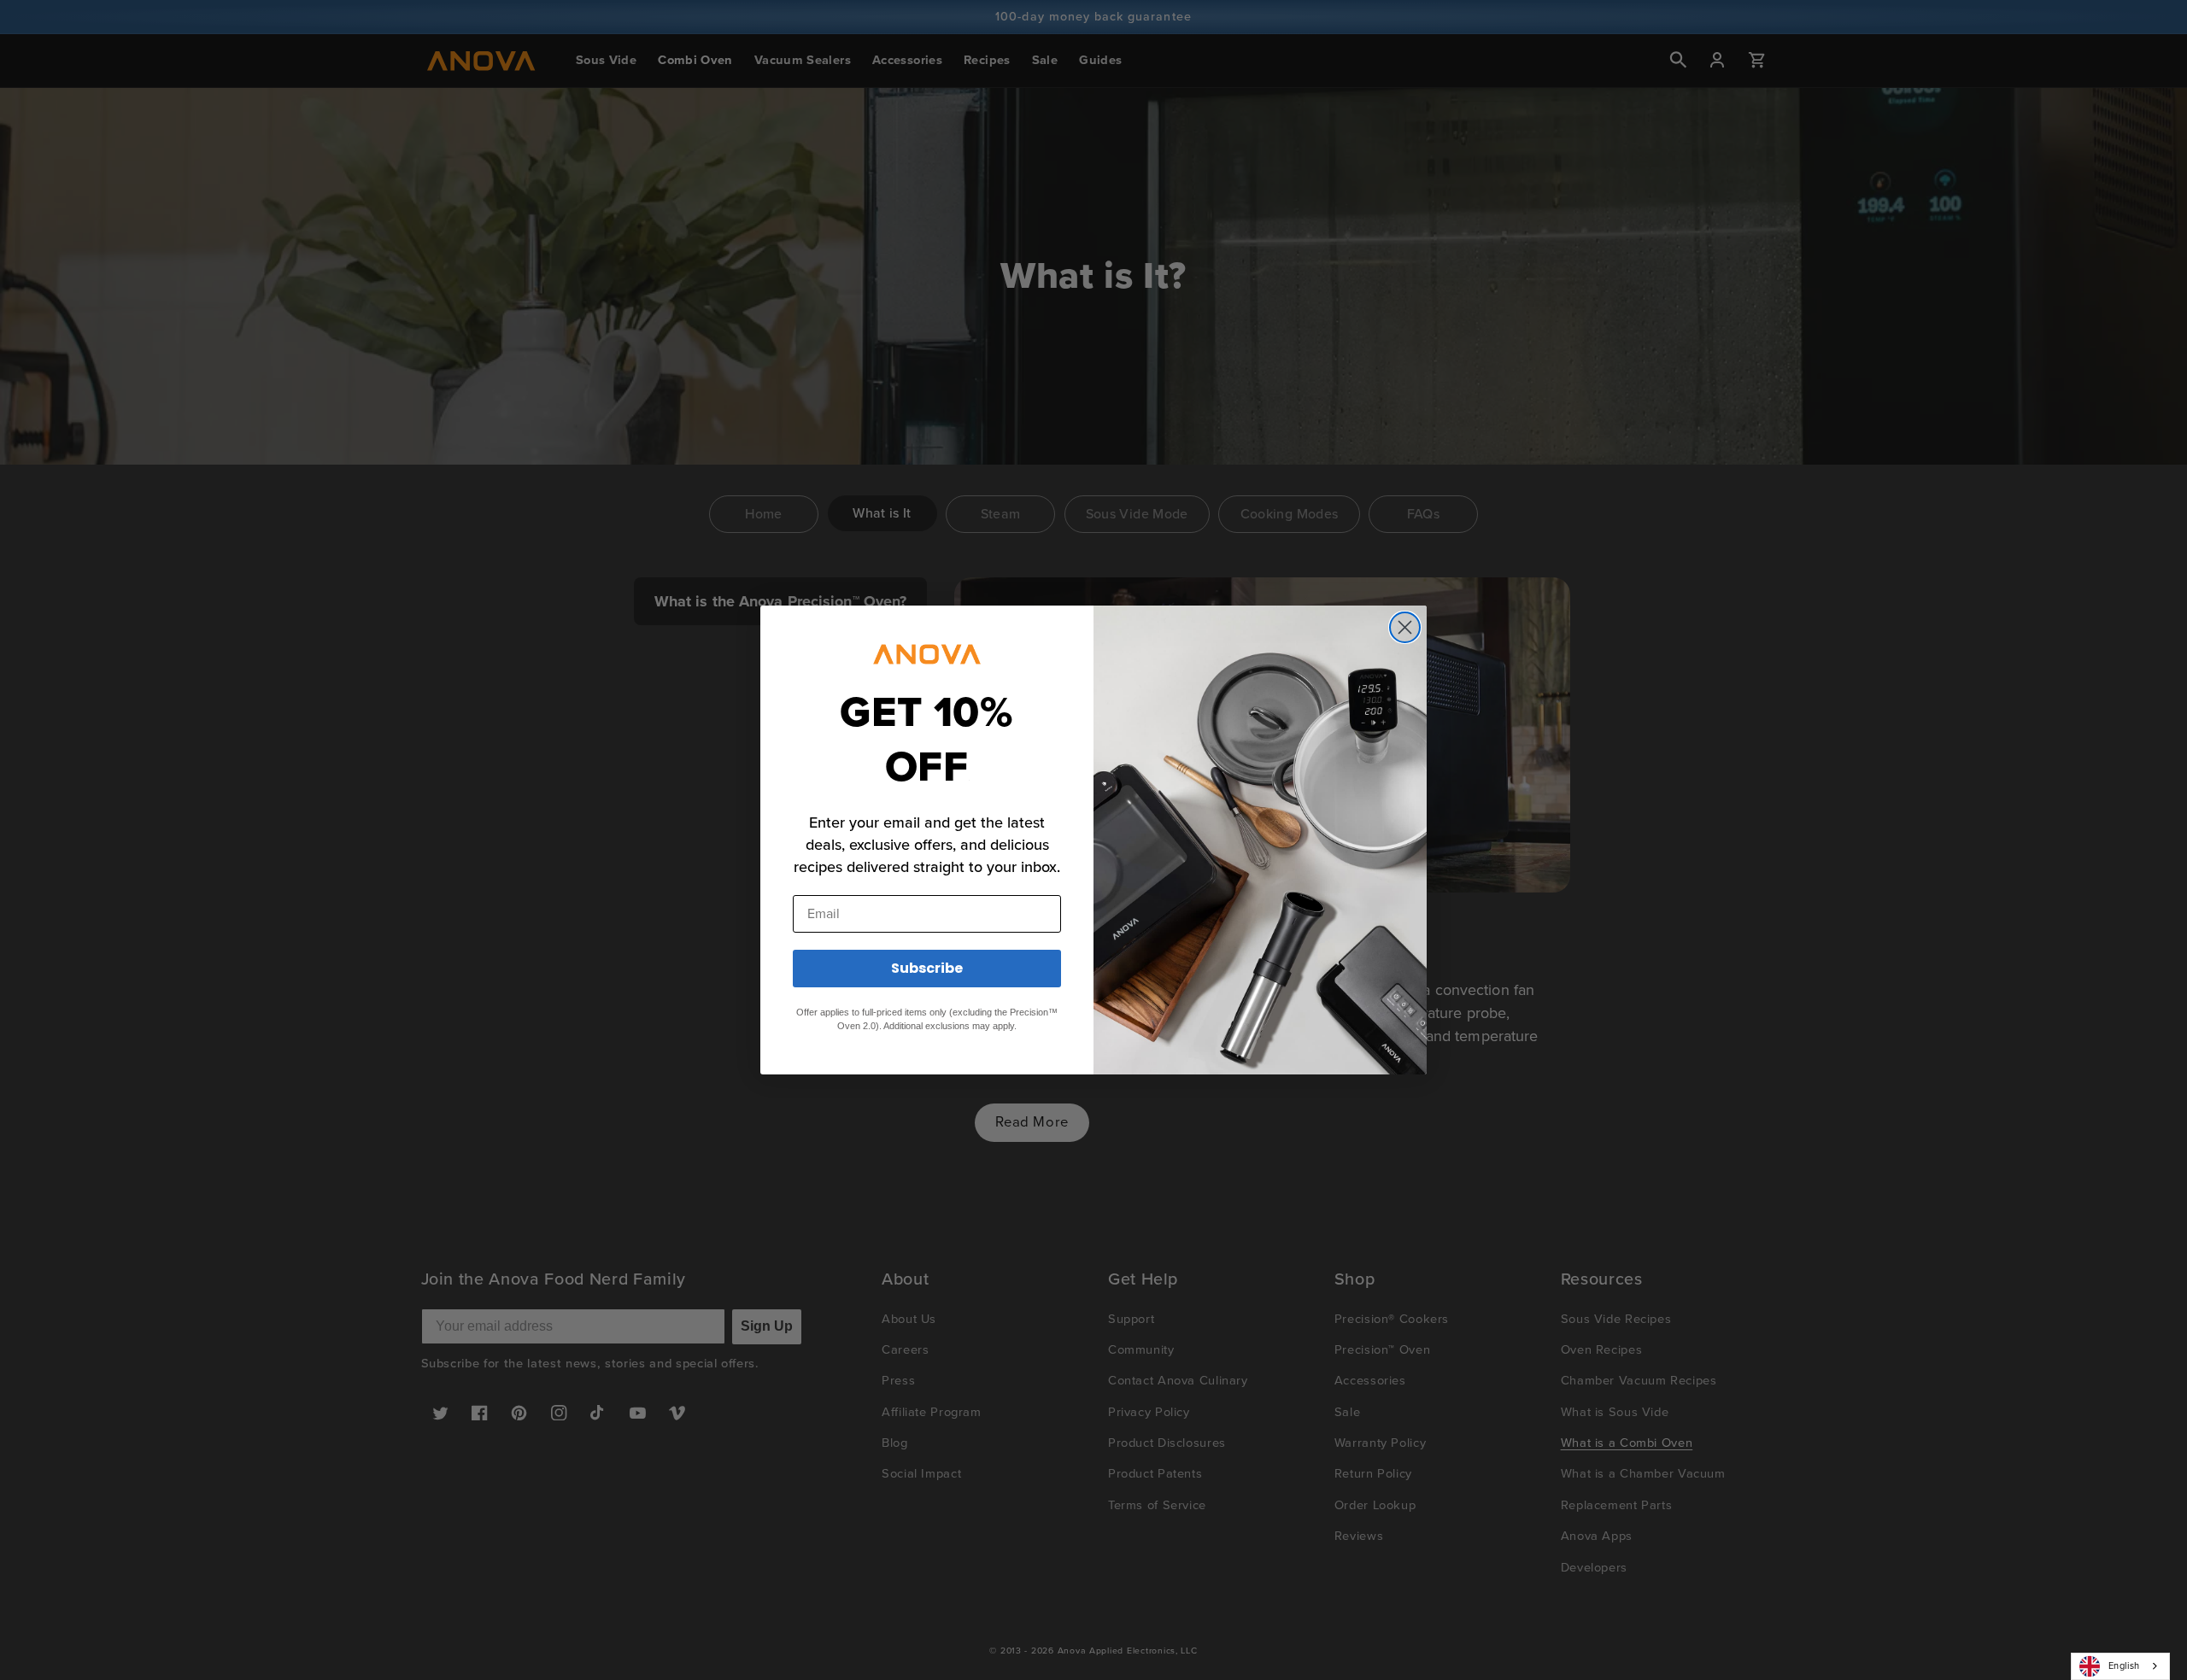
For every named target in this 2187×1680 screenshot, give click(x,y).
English (2124, 1665)
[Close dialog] (1405, 627)
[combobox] (2120, 1666)
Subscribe (927, 968)
